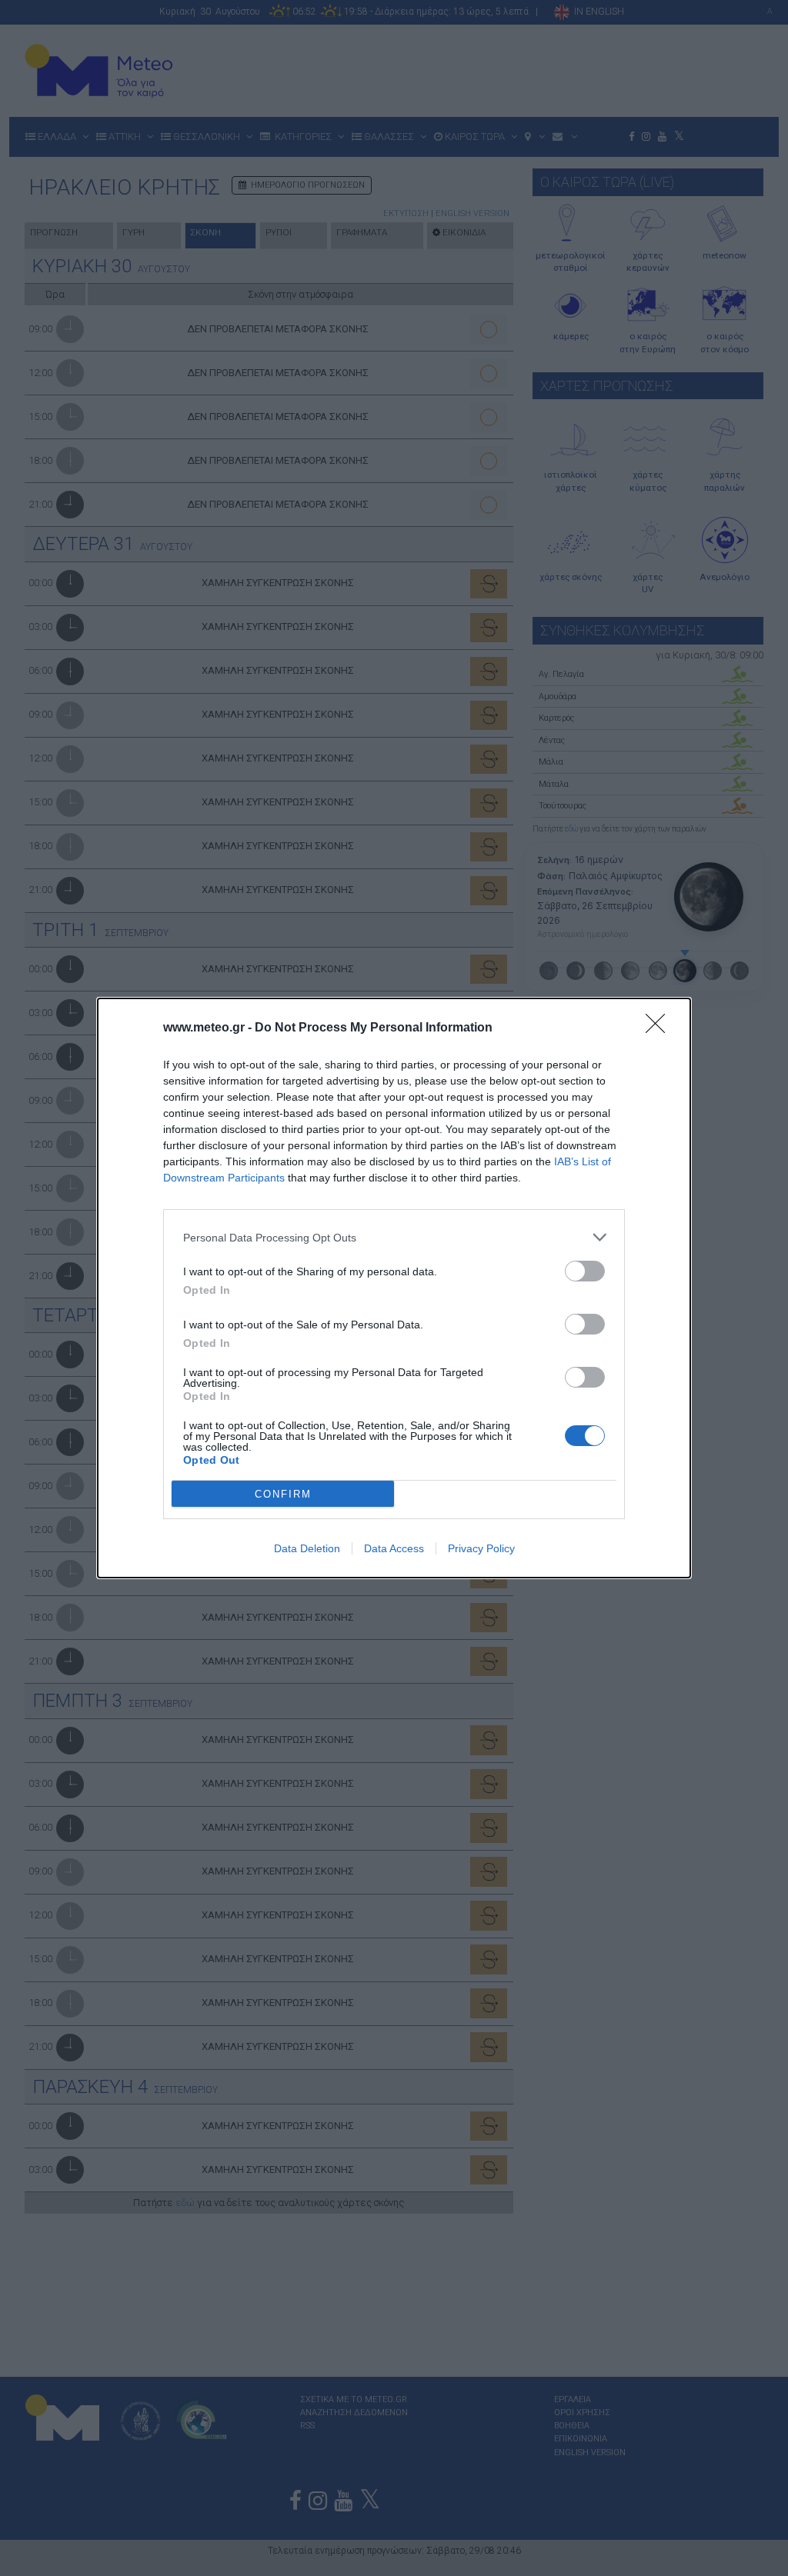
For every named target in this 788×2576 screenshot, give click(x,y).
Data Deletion (307, 1548)
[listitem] (394, 1237)
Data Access (394, 1548)
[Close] (660, 1028)
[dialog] (394, 1288)
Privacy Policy (481, 1548)
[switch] (585, 1271)
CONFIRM (283, 1494)
